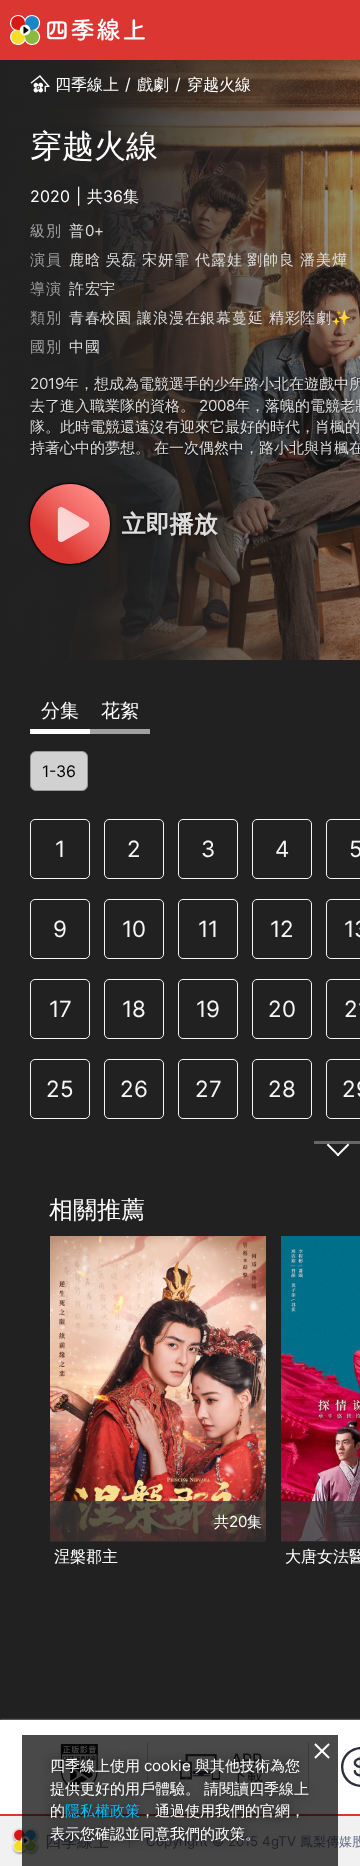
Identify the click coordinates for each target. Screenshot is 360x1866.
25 (60, 1088)
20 (282, 1008)
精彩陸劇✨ (310, 317)
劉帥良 (270, 259)
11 (208, 928)
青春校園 (100, 317)
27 (208, 1088)
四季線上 (87, 84)
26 (134, 1088)
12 (282, 928)
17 (60, 1008)
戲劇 (153, 84)
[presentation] (21, 1403)
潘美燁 (323, 259)
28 (282, 1088)
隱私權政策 (102, 1810)
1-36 (59, 771)
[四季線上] (77, 30)
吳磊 (122, 259)
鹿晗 (85, 259)
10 (134, 928)
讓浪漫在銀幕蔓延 (200, 317)
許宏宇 (92, 288)
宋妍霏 (165, 259)
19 (208, 1008)
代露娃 (218, 259)
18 (134, 1008)
